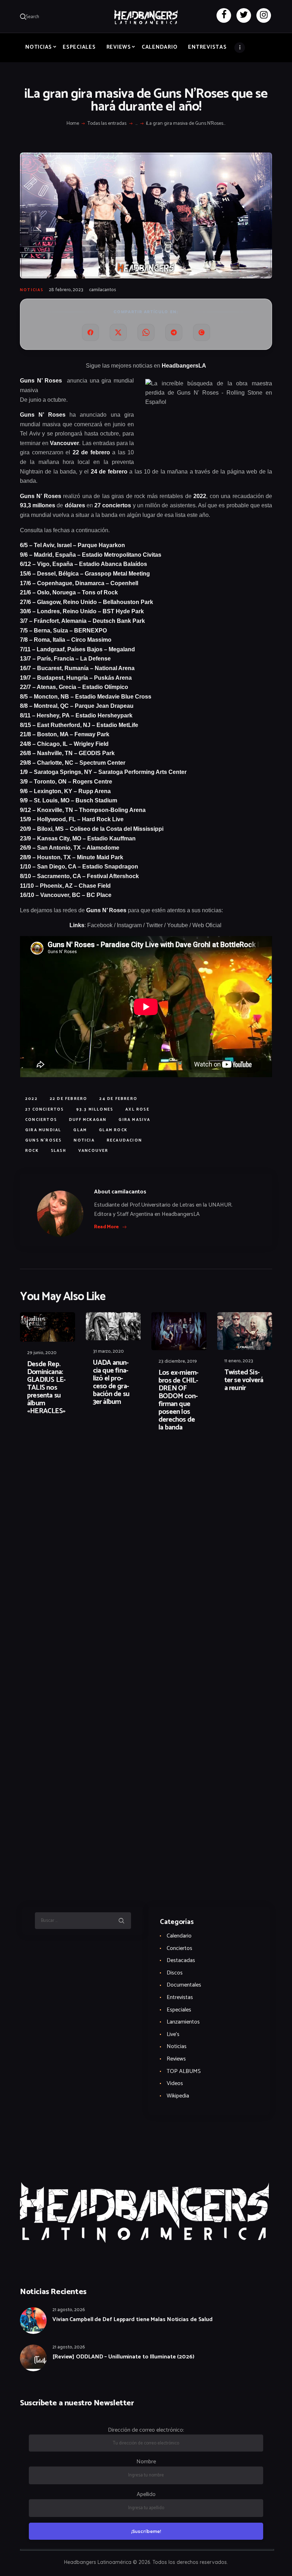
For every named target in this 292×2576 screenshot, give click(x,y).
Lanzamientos (183, 2022)
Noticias (32, 290)
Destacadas (181, 1960)
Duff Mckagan (88, 1120)
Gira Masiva (134, 1120)
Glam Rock (113, 1130)
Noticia (84, 1140)
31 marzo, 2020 (108, 1351)
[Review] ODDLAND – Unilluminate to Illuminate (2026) (123, 2357)
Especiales (179, 2010)
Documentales (184, 1985)
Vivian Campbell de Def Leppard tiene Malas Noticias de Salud (132, 2320)
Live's (173, 2034)
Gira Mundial (43, 1130)
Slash (59, 1151)
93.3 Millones (95, 1110)
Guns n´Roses (43, 1140)
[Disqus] (75, 1460)
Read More (106, 1227)
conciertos (41, 1120)
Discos (175, 1973)
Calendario (179, 1936)
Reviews (176, 2059)
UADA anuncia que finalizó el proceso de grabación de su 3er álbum (111, 1383)
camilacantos (103, 290)
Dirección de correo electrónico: (146, 2430)
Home (73, 124)
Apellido (146, 2494)
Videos (175, 2083)
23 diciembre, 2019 (178, 1361)
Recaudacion (124, 1140)
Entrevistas (180, 1997)
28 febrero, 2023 (66, 290)
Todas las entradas (107, 124)
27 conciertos (45, 1110)
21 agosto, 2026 (69, 2310)
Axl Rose (137, 1110)
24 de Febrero (118, 1099)
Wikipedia (178, 2096)
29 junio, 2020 (42, 1353)
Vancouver (93, 1151)
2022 (32, 1099)
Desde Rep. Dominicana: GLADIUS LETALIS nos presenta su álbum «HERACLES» (46, 1388)
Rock (32, 1151)
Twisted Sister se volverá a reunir (244, 1380)
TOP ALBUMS (184, 2071)
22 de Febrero (69, 1099)
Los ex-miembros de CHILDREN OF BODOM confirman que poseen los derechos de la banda (179, 1400)
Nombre (146, 2462)
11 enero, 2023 (239, 1361)
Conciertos (179, 1948)
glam (80, 1130)
